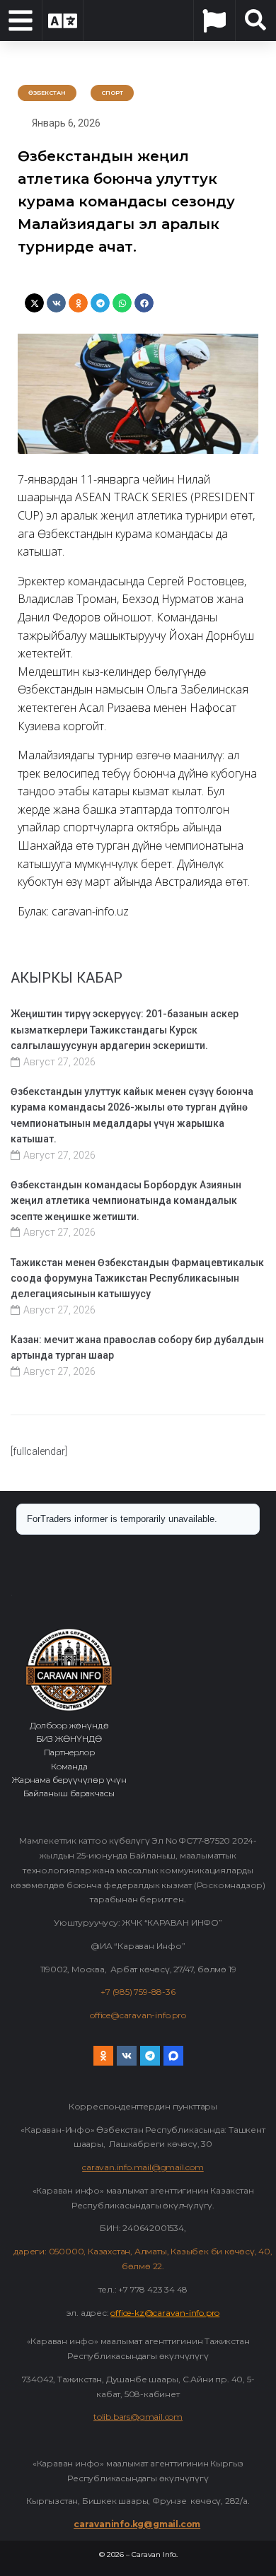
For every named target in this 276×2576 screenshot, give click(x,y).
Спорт (112, 93)
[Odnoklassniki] (103, 2056)
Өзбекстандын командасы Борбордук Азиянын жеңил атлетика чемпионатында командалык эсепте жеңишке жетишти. (126, 1201)
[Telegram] (150, 2056)
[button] (34, 303)
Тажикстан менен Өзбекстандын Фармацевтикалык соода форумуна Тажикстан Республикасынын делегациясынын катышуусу (137, 1278)
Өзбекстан (47, 93)
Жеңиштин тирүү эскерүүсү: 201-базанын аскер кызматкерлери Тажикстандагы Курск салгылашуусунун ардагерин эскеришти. (125, 1030)
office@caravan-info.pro (138, 2015)
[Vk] (127, 2056)
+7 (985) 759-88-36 (138, 1992)
